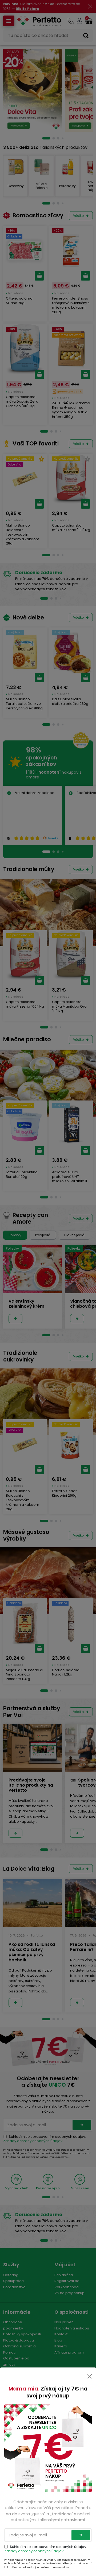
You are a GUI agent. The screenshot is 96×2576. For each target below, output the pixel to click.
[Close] (90, 2376)
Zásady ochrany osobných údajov (34, 2551)
